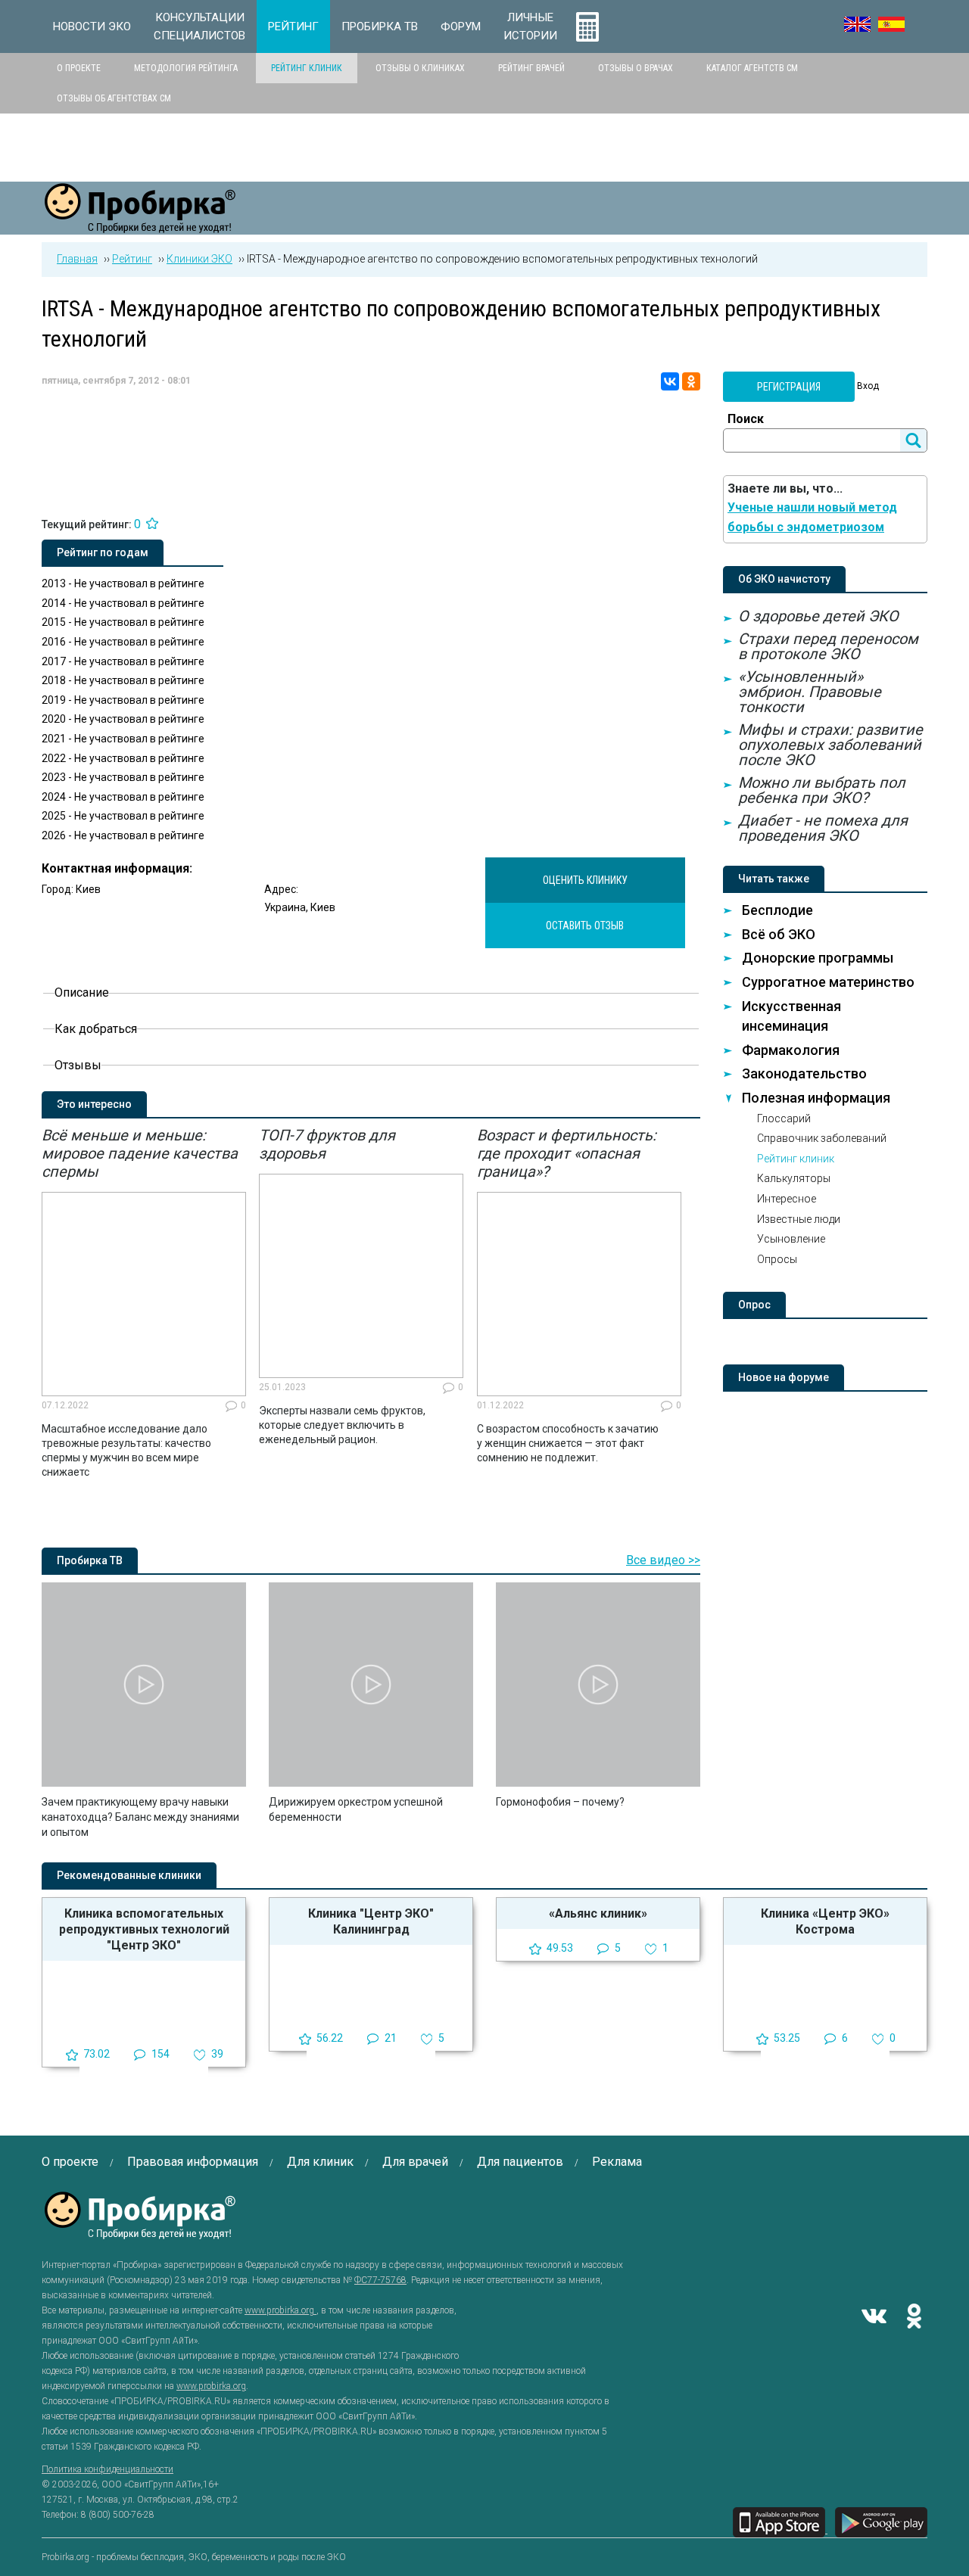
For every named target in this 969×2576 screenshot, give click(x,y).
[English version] (857, 24)
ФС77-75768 (380, 2280)
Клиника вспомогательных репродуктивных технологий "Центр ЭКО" (144, 1929)
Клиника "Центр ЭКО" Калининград (371, 1921)
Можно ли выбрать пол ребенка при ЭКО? (822, 790)
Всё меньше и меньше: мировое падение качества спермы (140, 1153)
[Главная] (140, 224)
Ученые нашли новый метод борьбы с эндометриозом (812, 517)
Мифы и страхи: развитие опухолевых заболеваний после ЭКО (830, 745)
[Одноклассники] (691, 381)
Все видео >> (663, 1560)
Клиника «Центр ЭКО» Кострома (825, 1921)
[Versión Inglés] (891, 24)
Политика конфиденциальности (107, 2469)
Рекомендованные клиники (129, 1875)
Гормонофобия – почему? (560, 1802)
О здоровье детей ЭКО (818, 616)
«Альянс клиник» (598, 1913)
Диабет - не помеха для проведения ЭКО (823, 828)
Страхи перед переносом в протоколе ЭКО (828, 646)
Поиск (746, 419)
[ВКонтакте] (670, 381)
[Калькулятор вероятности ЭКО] (587, 26)
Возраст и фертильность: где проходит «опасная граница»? (567, 1153)
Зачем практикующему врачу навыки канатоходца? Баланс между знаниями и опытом (140, 1817)
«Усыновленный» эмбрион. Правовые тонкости (810, 692)
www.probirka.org (280, 2310)
